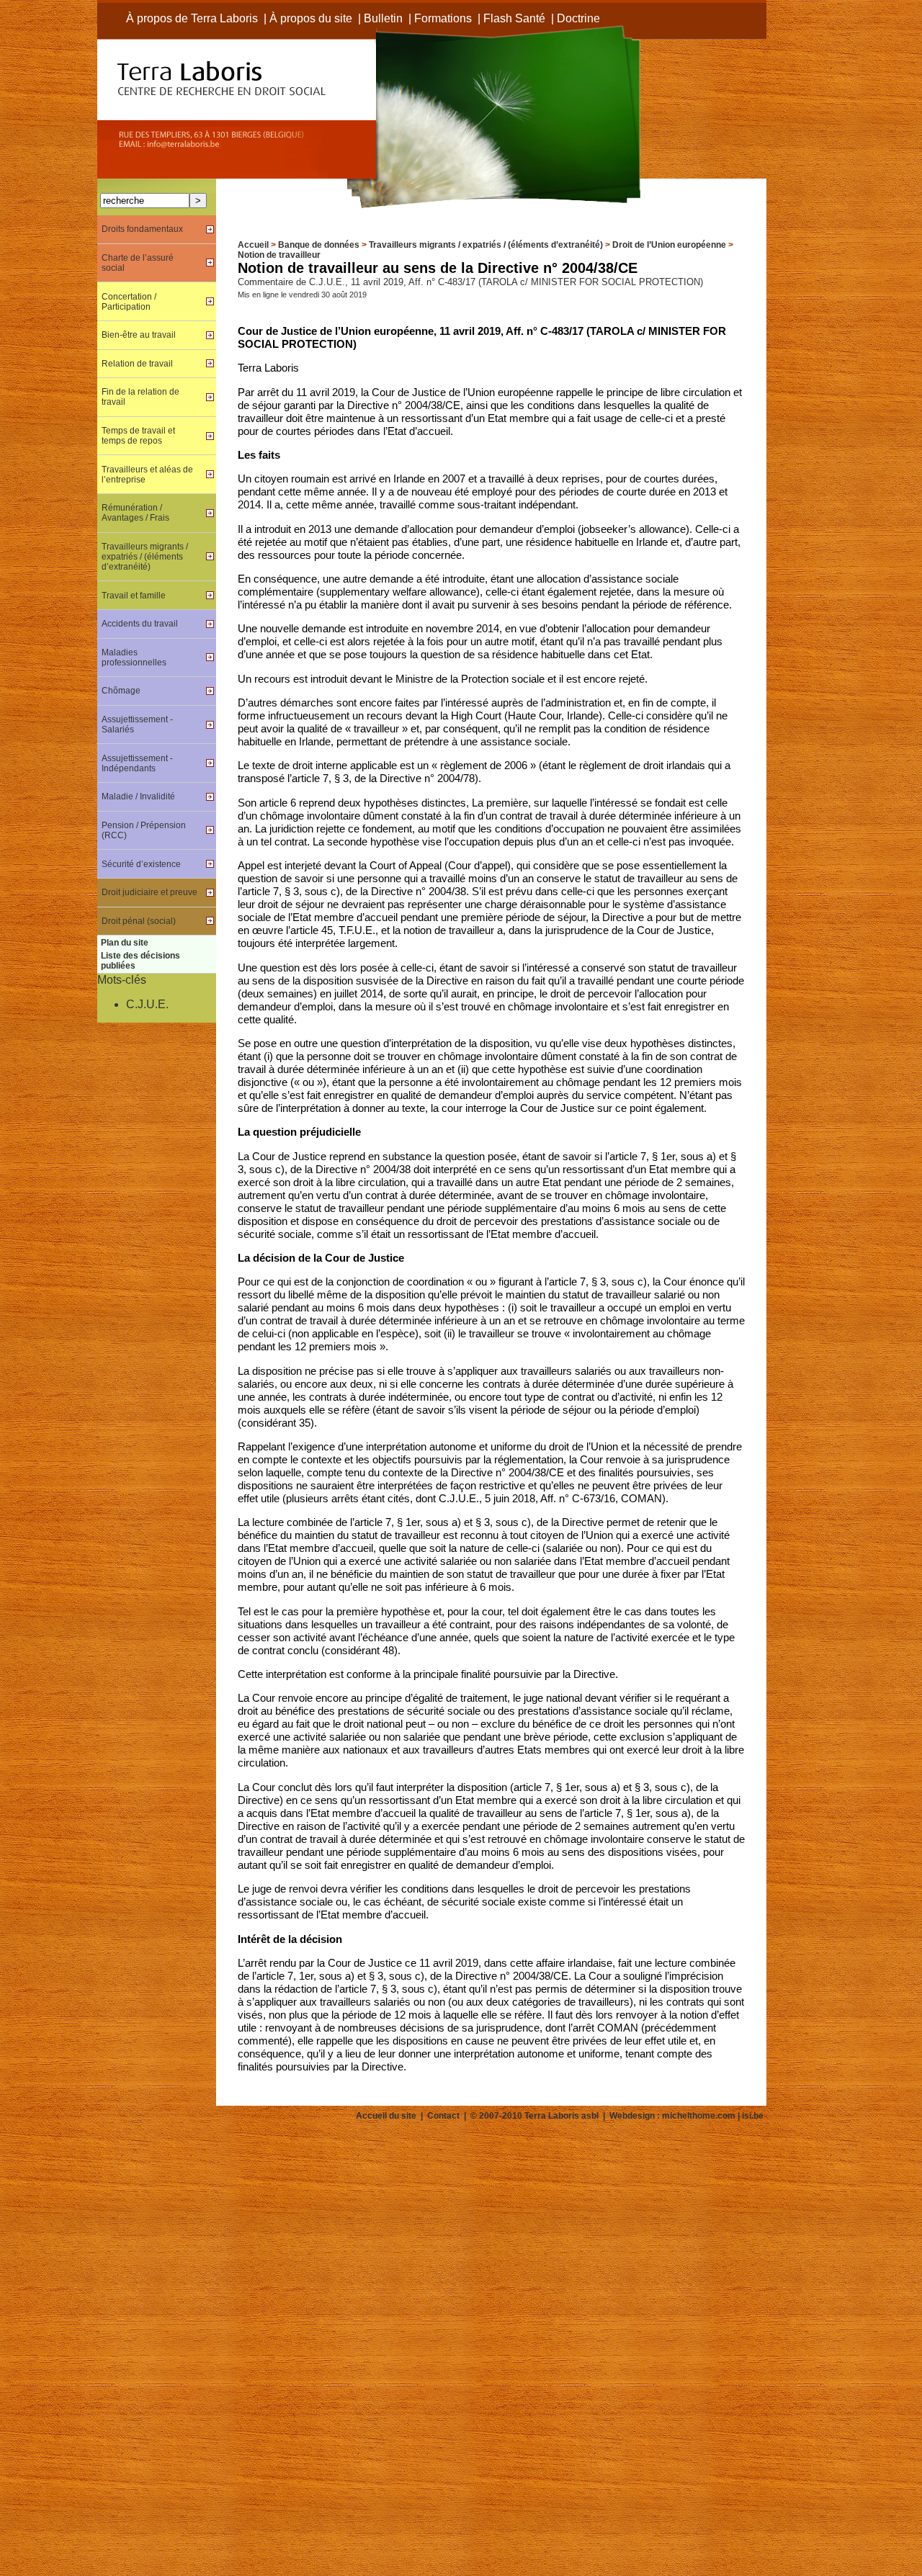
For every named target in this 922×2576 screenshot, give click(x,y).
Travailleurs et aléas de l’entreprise (147, 475)
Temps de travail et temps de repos (138, 436)
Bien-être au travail (139, 335)
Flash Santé (514, 18)
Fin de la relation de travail (140, 397)
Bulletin (383, 18)
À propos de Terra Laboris (192, 18)
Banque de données (319, 245)
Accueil (253, 245)
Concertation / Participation (129, 302)
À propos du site (311, 18)
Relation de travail (137, 364)
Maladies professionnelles (134, 658)
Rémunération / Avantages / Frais (135, 513)
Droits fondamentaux (142, 229)
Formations (443, 18)
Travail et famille (134, 596)
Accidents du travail (140, 624)
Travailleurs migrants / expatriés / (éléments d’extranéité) (486, 245)
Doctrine (578, 18)
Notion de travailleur (279, 255)
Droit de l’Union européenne (669, 245)
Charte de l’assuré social (138, 263)
